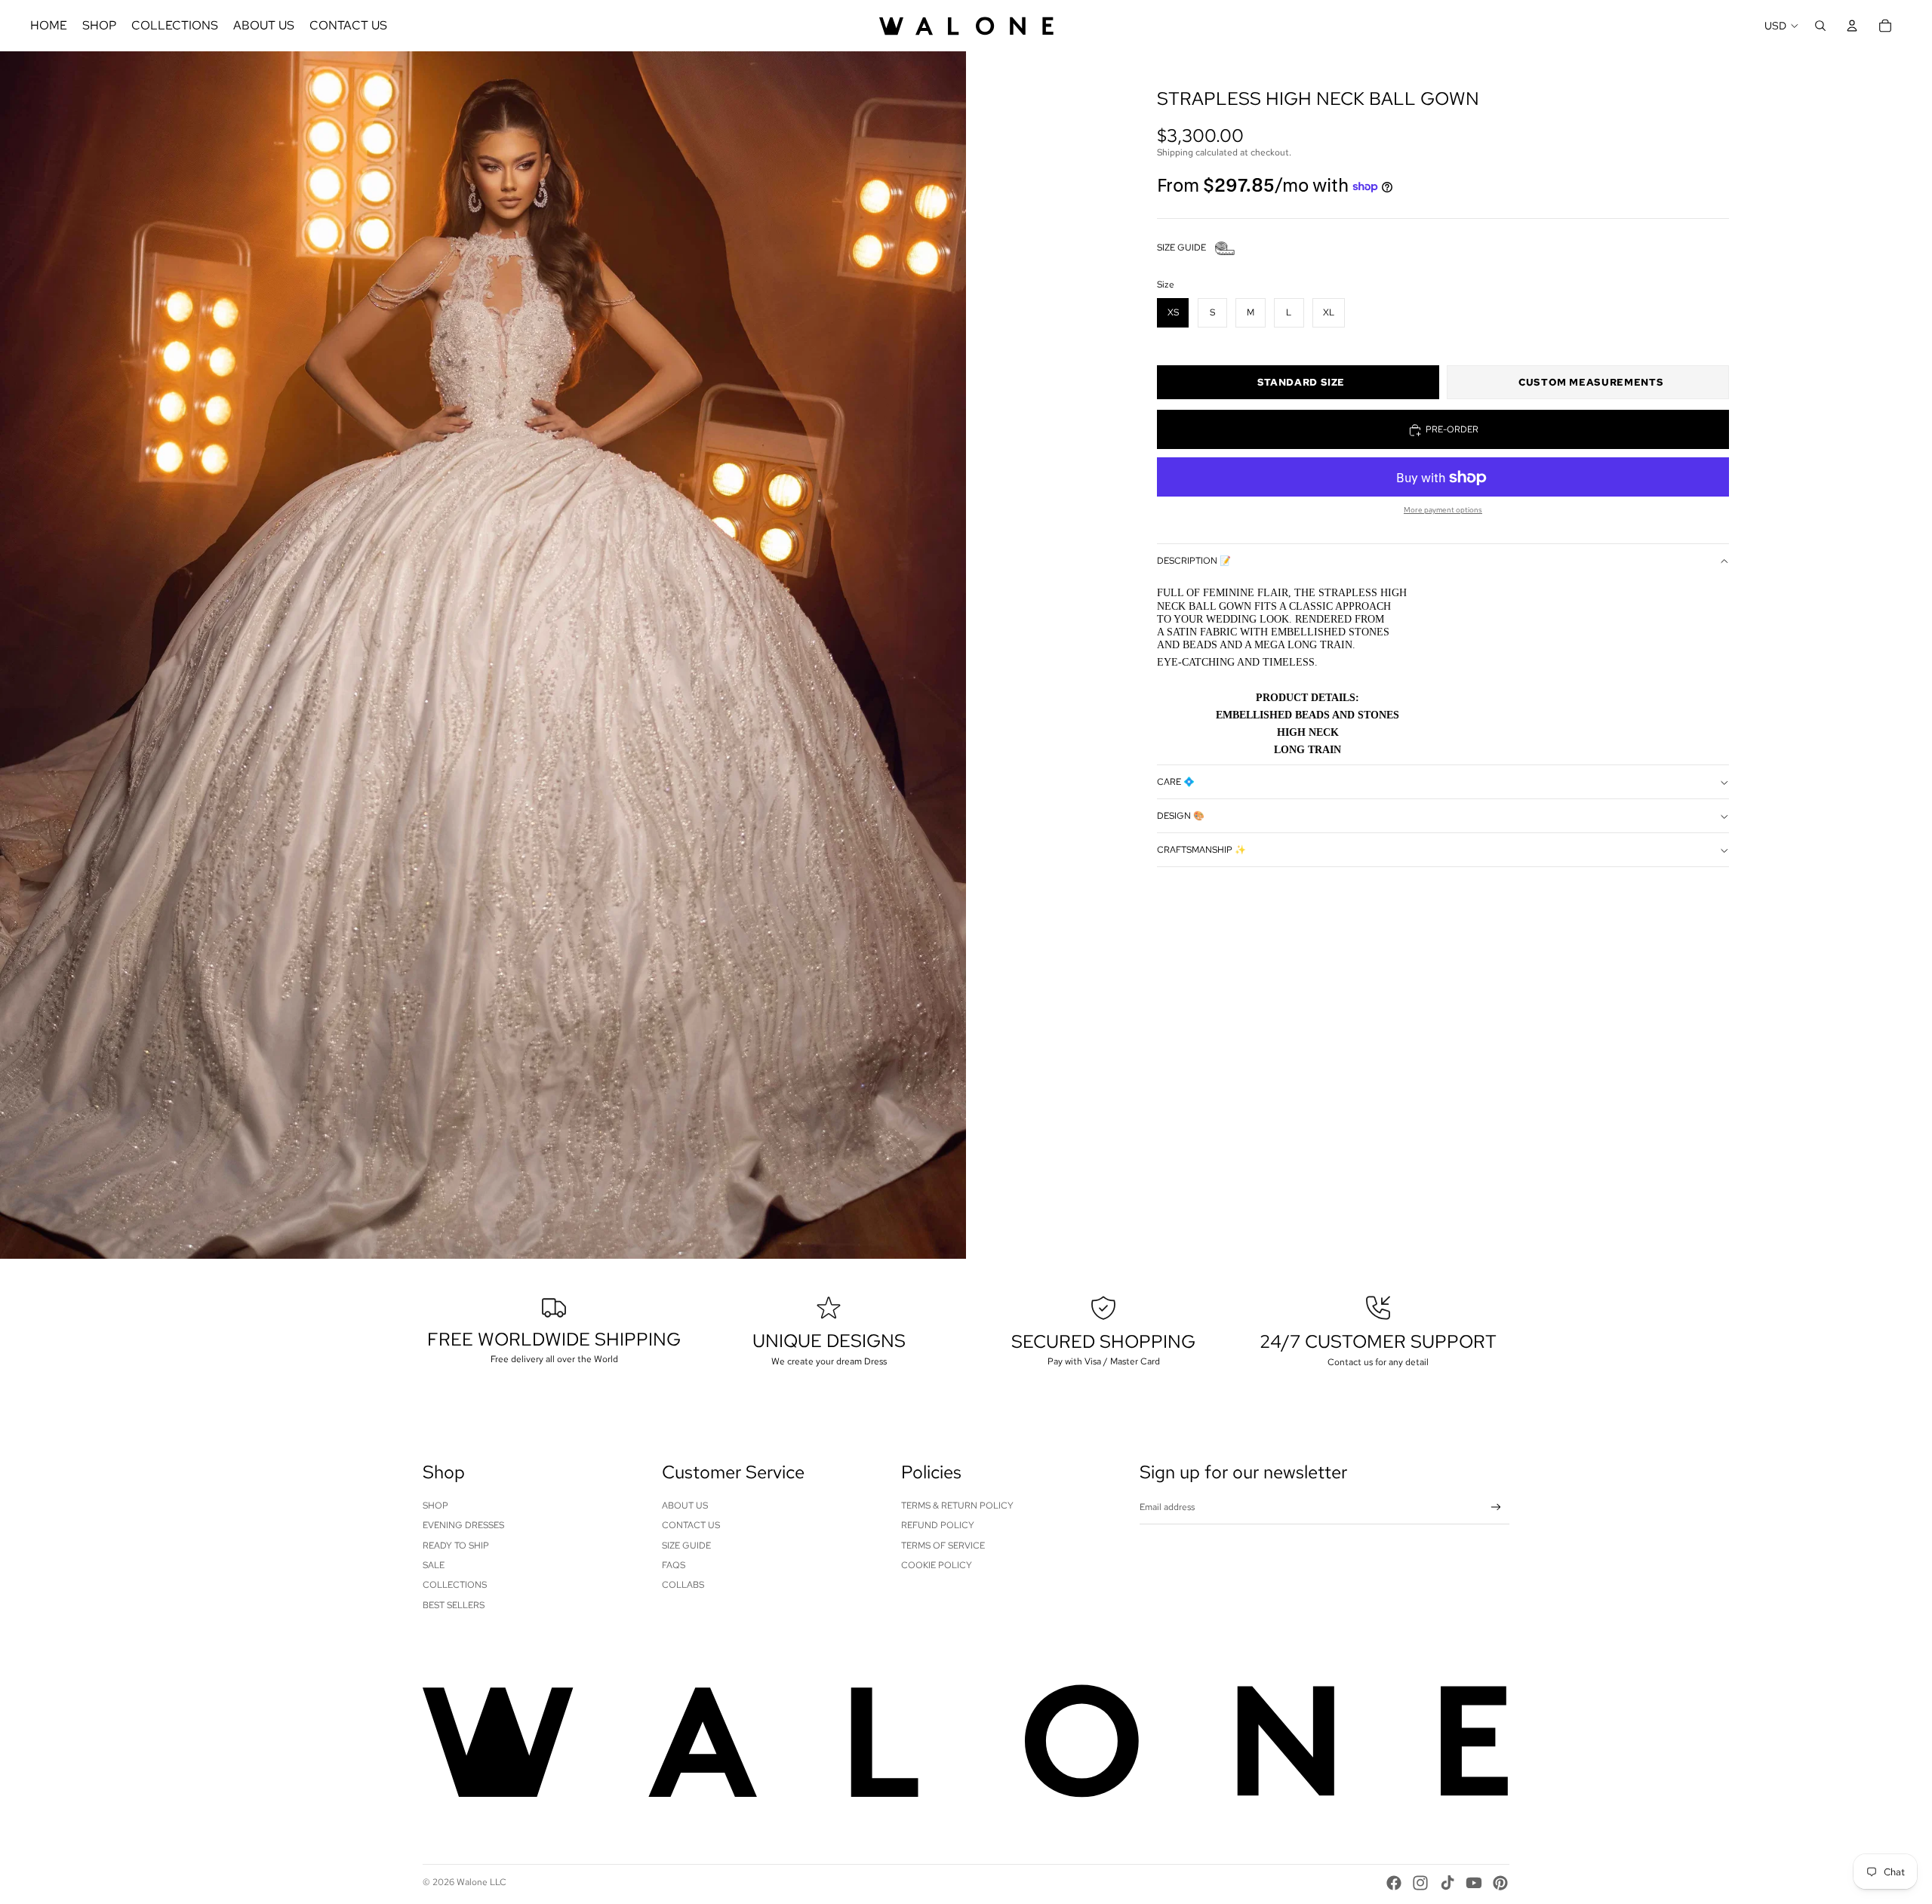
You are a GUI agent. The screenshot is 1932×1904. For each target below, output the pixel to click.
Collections (455, 1585)
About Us (685, 1506)
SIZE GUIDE (1181, 248)
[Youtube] (1474, 1883)
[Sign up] (1496, 1507)
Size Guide (686, 1546)
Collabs (683, 1585)
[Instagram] (1420, 1883)
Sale (434, 1565)
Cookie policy (937, 1565)
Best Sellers (454, 1605)
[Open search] (1820, 26)
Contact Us (691, 1525)
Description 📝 (1194, 561)
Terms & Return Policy (957, 1506)
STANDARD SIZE (1301, 383)
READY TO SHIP (456, 1546)
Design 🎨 (1181, 817)
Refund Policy (938, 1525)
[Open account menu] (1852, 26)
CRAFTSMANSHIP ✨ (1201, 850)
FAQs (674, 1565)
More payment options (1443, 511)
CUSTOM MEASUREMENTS (1591, 383)
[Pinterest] (1500, 1883)
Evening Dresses (463, 1525)
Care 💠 (1176, 783)
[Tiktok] (1447, 1883)
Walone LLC (481, 1882)
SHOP (435, 1506)
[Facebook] (1394, 1883)
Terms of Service (943, 1546)
